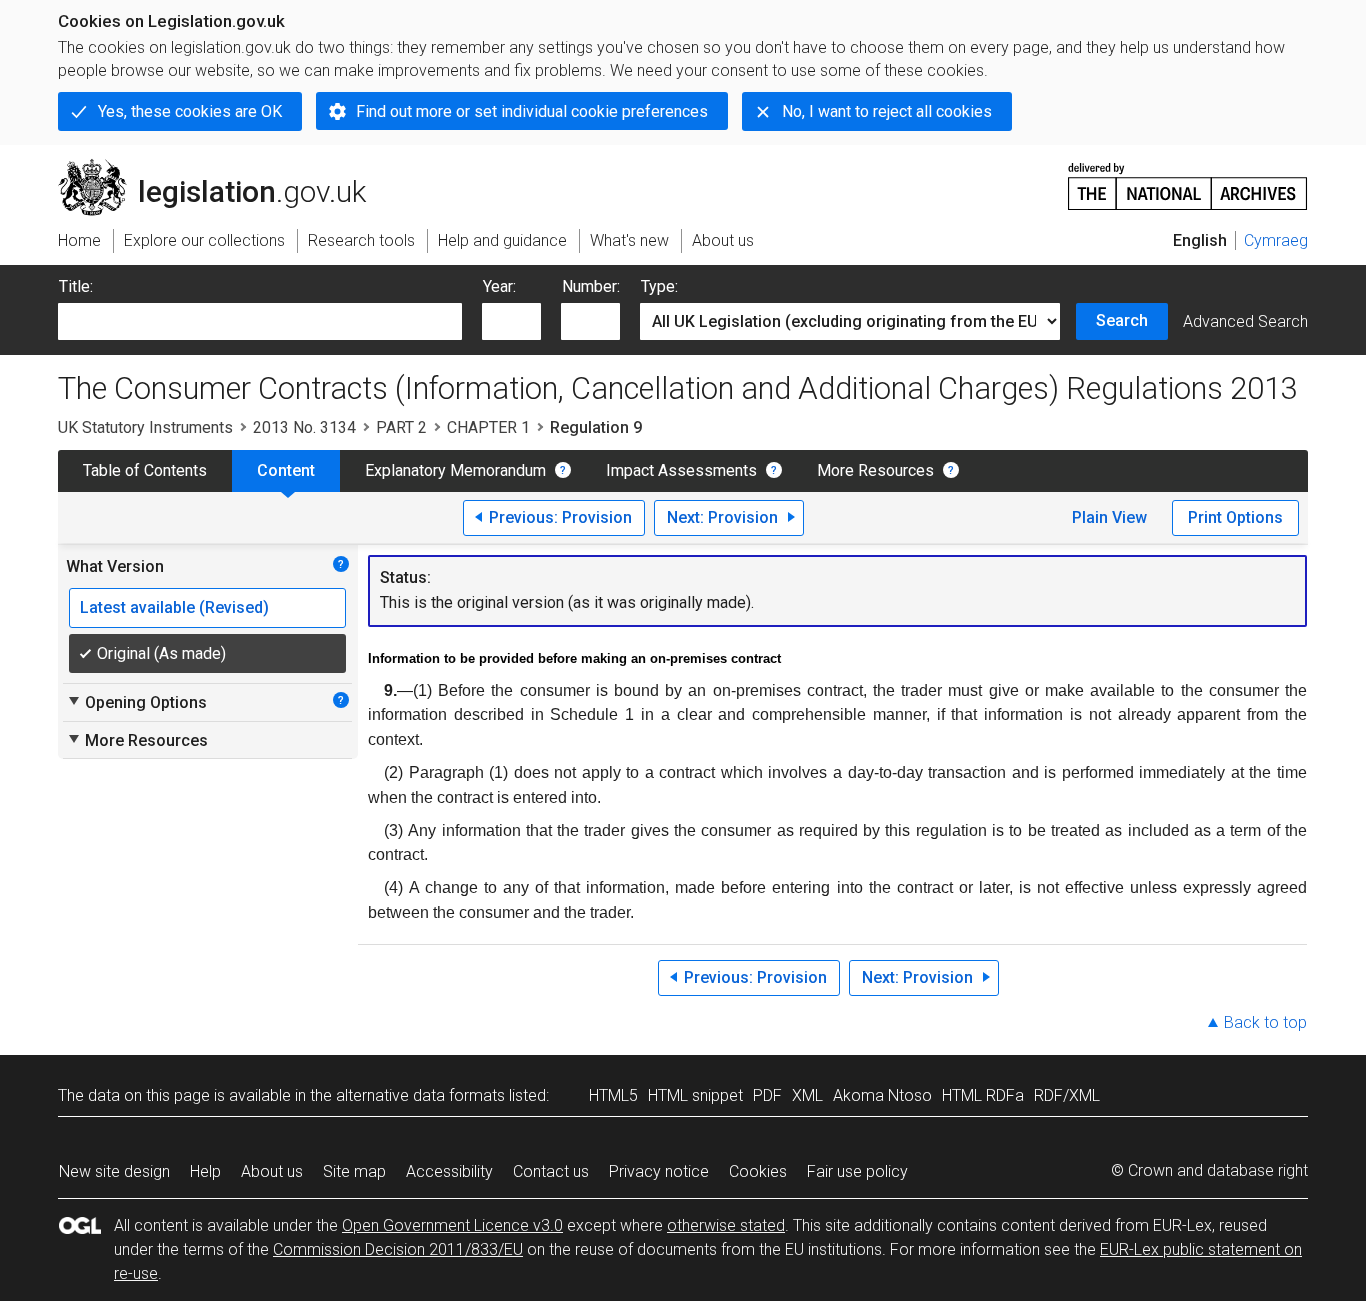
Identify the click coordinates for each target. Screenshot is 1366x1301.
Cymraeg (1276, 240)
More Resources (875, 470)
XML (807, 1095)
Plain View (1109, 517)
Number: (591, 286)
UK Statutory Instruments (145, 427)
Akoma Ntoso (882, 1095)
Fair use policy (857, 1171)
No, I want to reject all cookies (887, 111)
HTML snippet (695, 1095)
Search (1122, 320)
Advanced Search (1245, 321)
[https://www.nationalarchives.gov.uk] (1188, 178)
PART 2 (401, 427)
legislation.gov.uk (223, 167)
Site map (354, 1171)
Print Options (1235, 517)
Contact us (551, 1171)
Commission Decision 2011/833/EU (398, 1249)
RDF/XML (1067, 1095)
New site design (114, 1171)
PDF (767, 1095)
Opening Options (136, 702)
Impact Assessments (681, 470)
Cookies (758, 1171)
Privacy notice (659, 1171)
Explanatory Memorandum (455, 470)
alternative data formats (420, 1095)
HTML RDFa (983, 1095)
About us (272, 1171)
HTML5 (613, 1095)
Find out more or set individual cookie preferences (532, 111)
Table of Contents (145, 470)
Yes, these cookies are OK (190, 111)
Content (286, 470)
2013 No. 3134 (304, 427)
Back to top (1265, 1022)
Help (205, 1171)
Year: (499, 286)
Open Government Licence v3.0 (452, 1225)
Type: (659, 286)
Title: (76, 286)
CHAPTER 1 (488, 427)
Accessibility (449, 1171)
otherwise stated (726, 1225)
